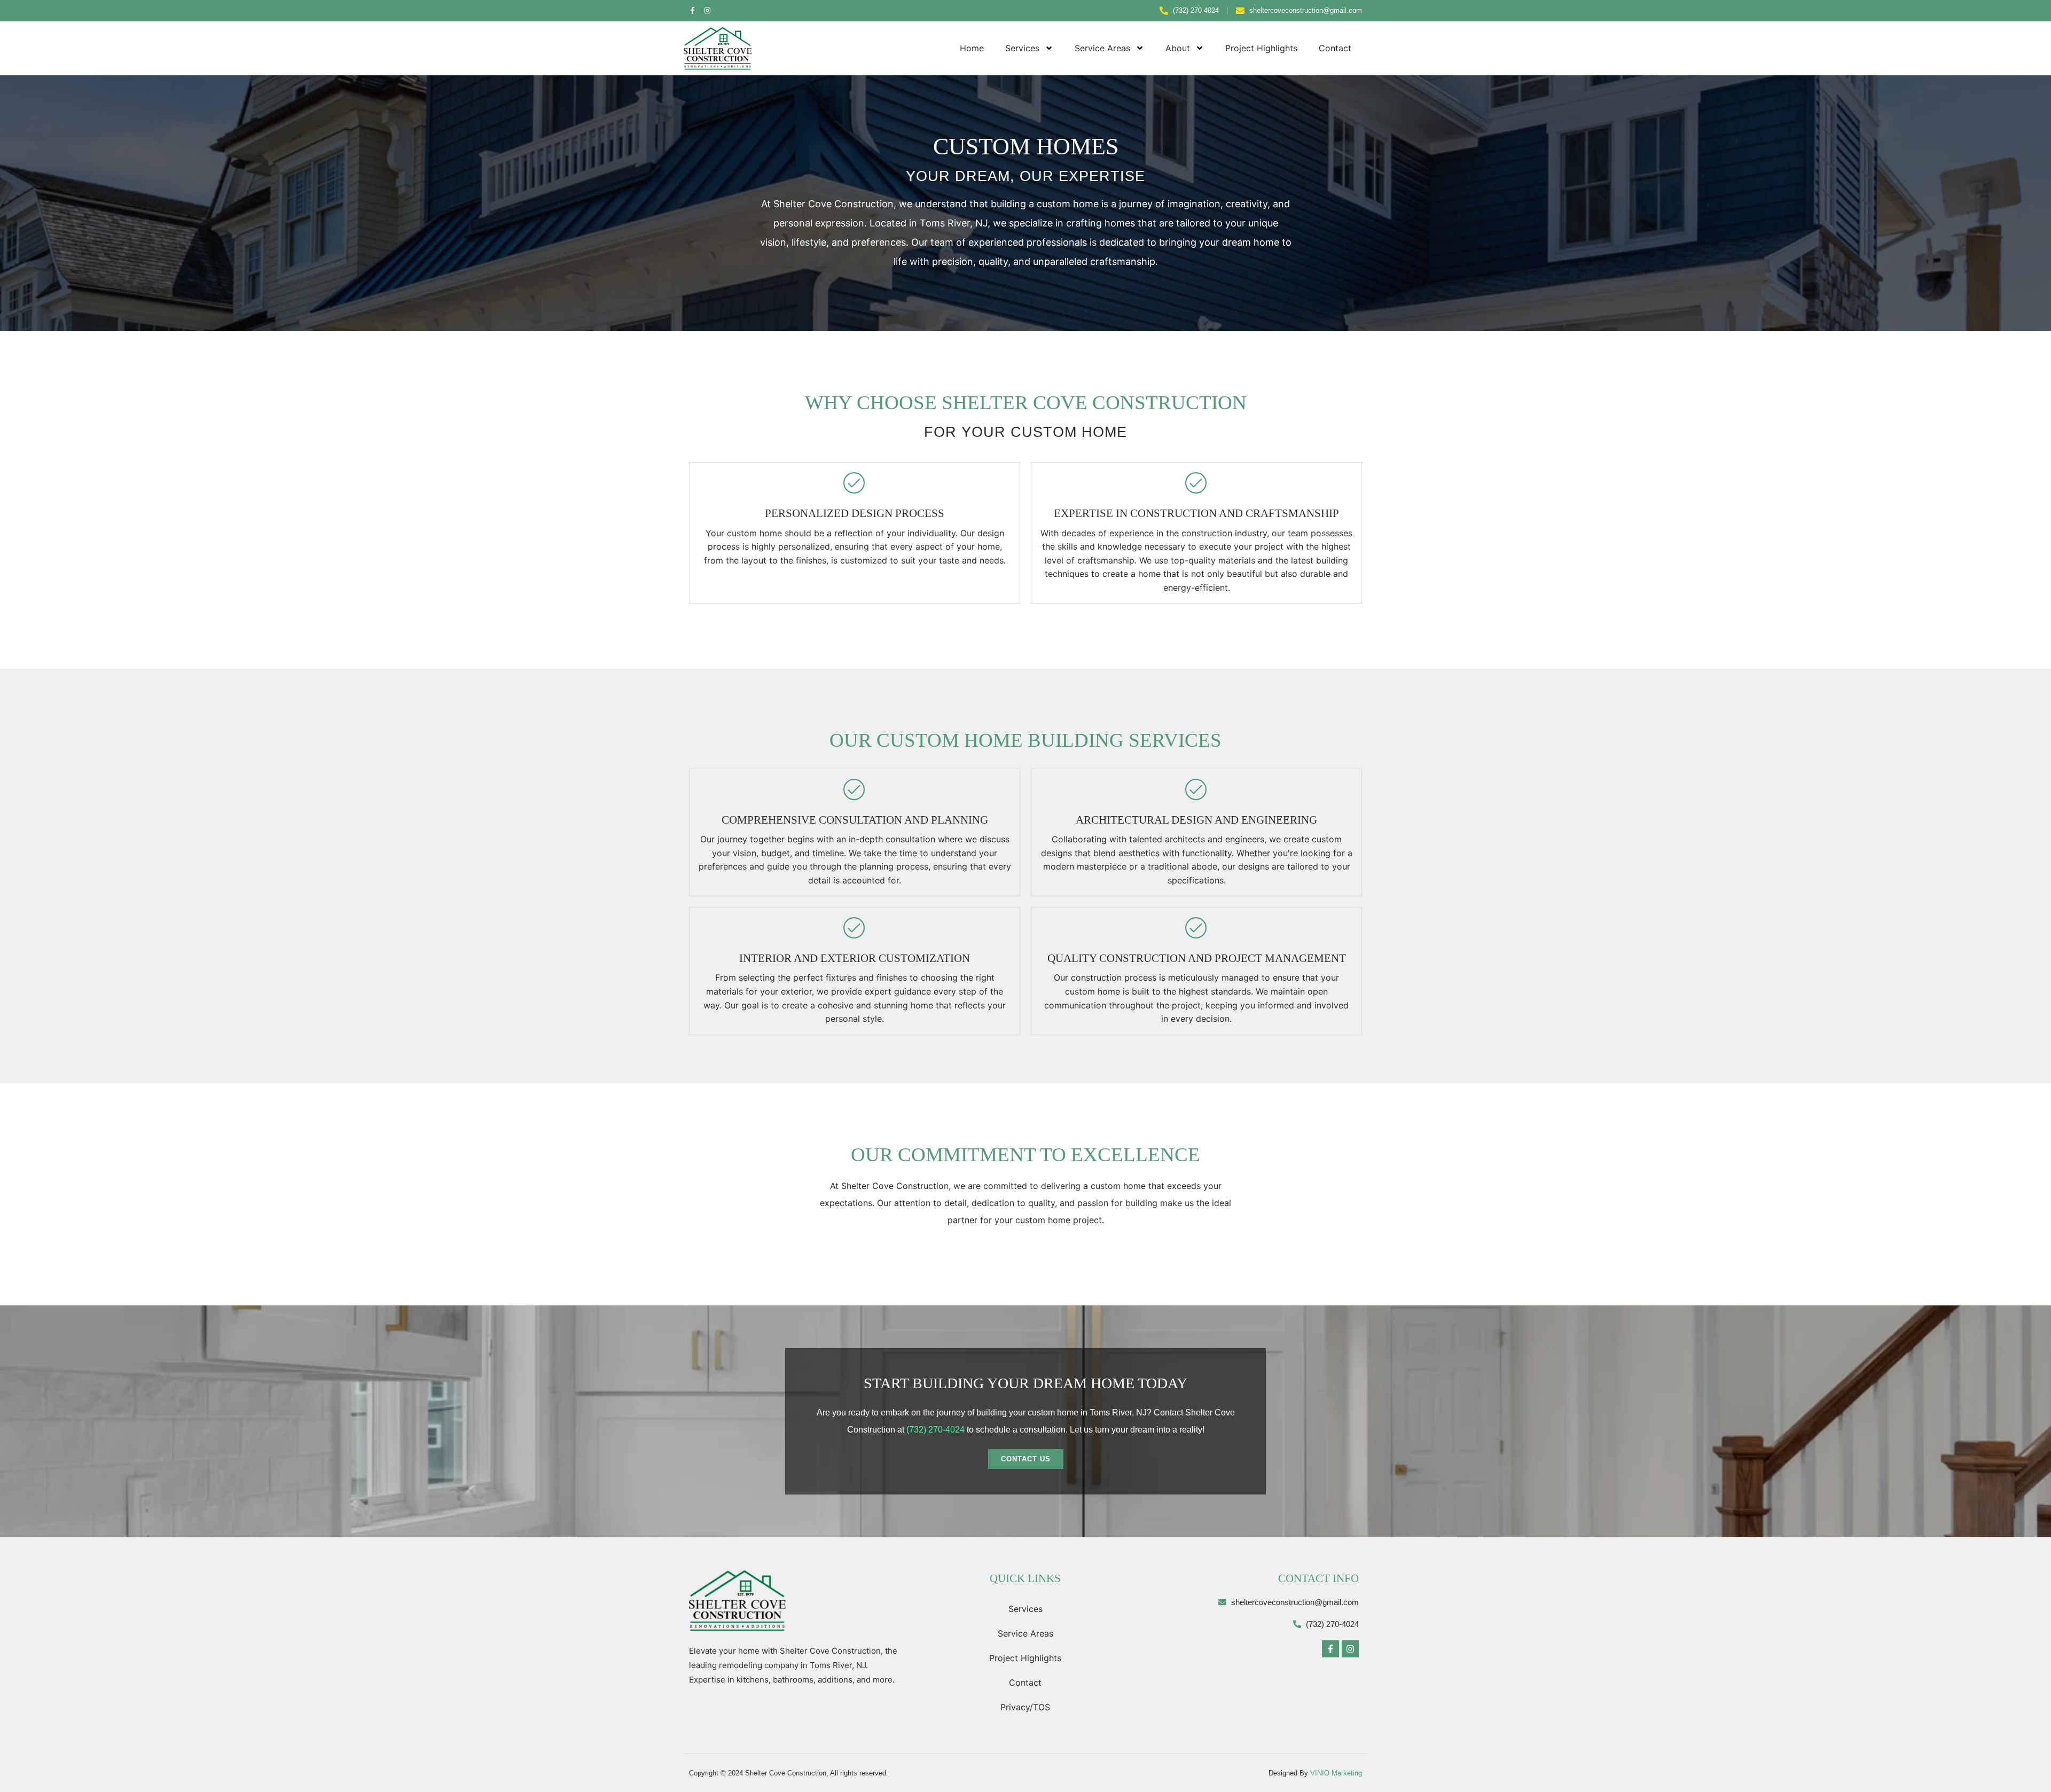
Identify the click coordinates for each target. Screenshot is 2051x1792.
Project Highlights (1261, 48)
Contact (1335, 48)
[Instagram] (707, 10)
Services (1022, 48)
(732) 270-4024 (936, 1430)
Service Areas (1102, 48)
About (1178, 48)
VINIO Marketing (1336, 1773)
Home (972, 48)
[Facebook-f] (692, 10)
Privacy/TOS (1025, 1707)
